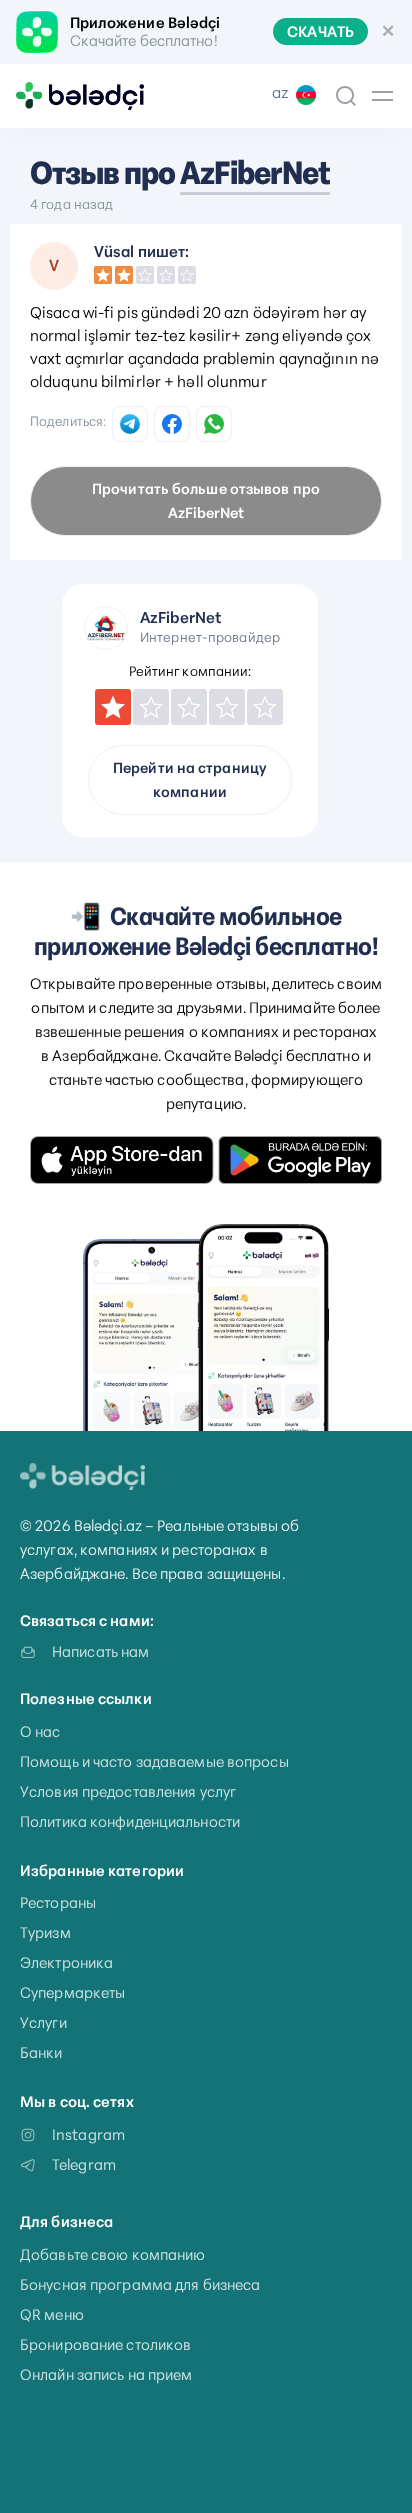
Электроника (66, 1962)
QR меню (52, 2314)
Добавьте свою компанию (112, 2254)
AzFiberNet (255, 173)
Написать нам (100, 1651)
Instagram (88, 2134)
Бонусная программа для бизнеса (140, 2284)
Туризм (45, 1932)
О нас (40, 1731)
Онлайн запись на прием (106, 2374)
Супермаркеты (72, 1992)
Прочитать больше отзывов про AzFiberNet (206, 501)
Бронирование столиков (105, 2344)
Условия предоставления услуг (128, 1791)
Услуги (43, 2022)
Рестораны (58, 1902)
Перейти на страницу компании (190, 780)
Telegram (84, 2164)
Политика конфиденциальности (130, 1821)
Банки (41, 2052)
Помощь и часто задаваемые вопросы (154, 1761)
